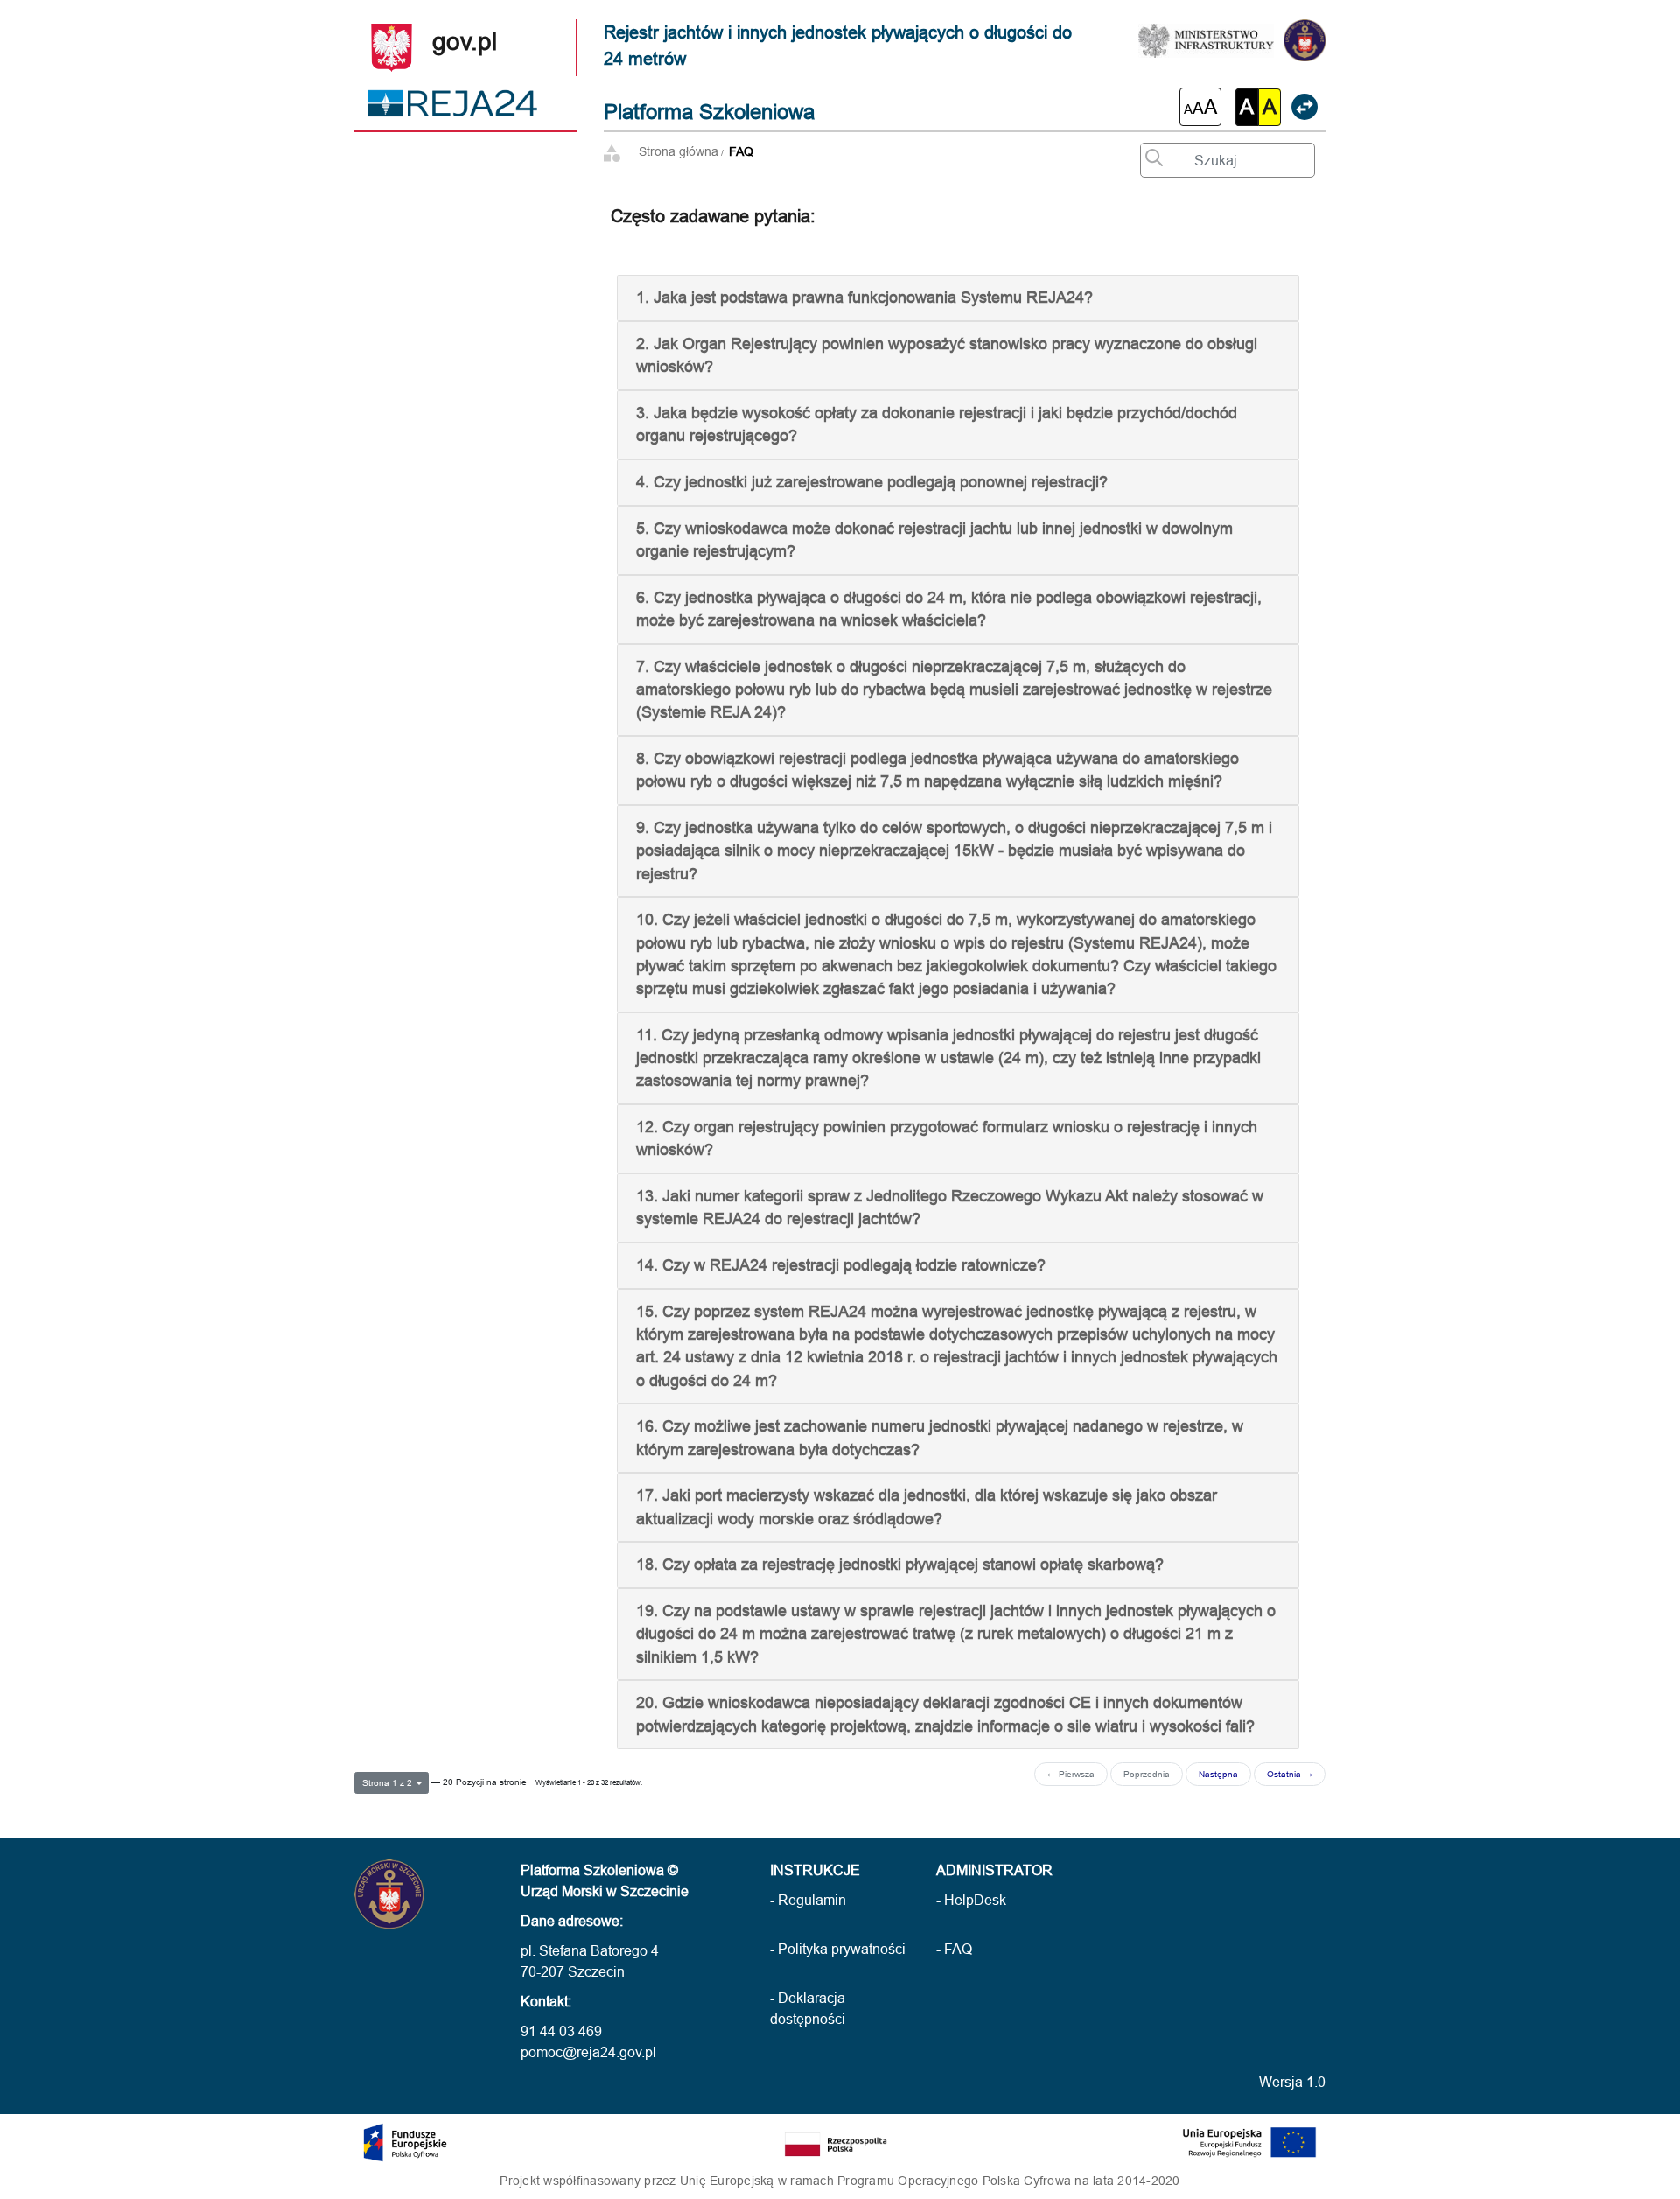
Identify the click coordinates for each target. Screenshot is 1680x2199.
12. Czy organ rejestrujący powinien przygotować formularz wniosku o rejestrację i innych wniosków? (947, 1138)
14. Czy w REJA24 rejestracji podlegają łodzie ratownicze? (841, 1265)
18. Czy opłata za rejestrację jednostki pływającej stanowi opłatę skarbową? (900, 1564)
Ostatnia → (1290, 1774)
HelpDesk (975, 1900)
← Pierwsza (1071, 1774)
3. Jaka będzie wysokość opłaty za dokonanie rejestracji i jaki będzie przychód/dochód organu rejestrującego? (937, 424)
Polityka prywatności (842, 1949)
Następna (1218, 1774)
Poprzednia (1147, 1774)
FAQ (741, 151)
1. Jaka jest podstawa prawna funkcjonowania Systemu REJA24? (864, 297)
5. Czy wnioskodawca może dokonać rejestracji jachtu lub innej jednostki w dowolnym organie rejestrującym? (934, 539)
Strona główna (679, 151)
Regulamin (812, 1900)
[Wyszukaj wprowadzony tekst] (1150, 154)
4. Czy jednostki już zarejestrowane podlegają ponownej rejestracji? (872, 482)
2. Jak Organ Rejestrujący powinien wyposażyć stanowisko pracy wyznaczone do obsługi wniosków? (947, 355)
